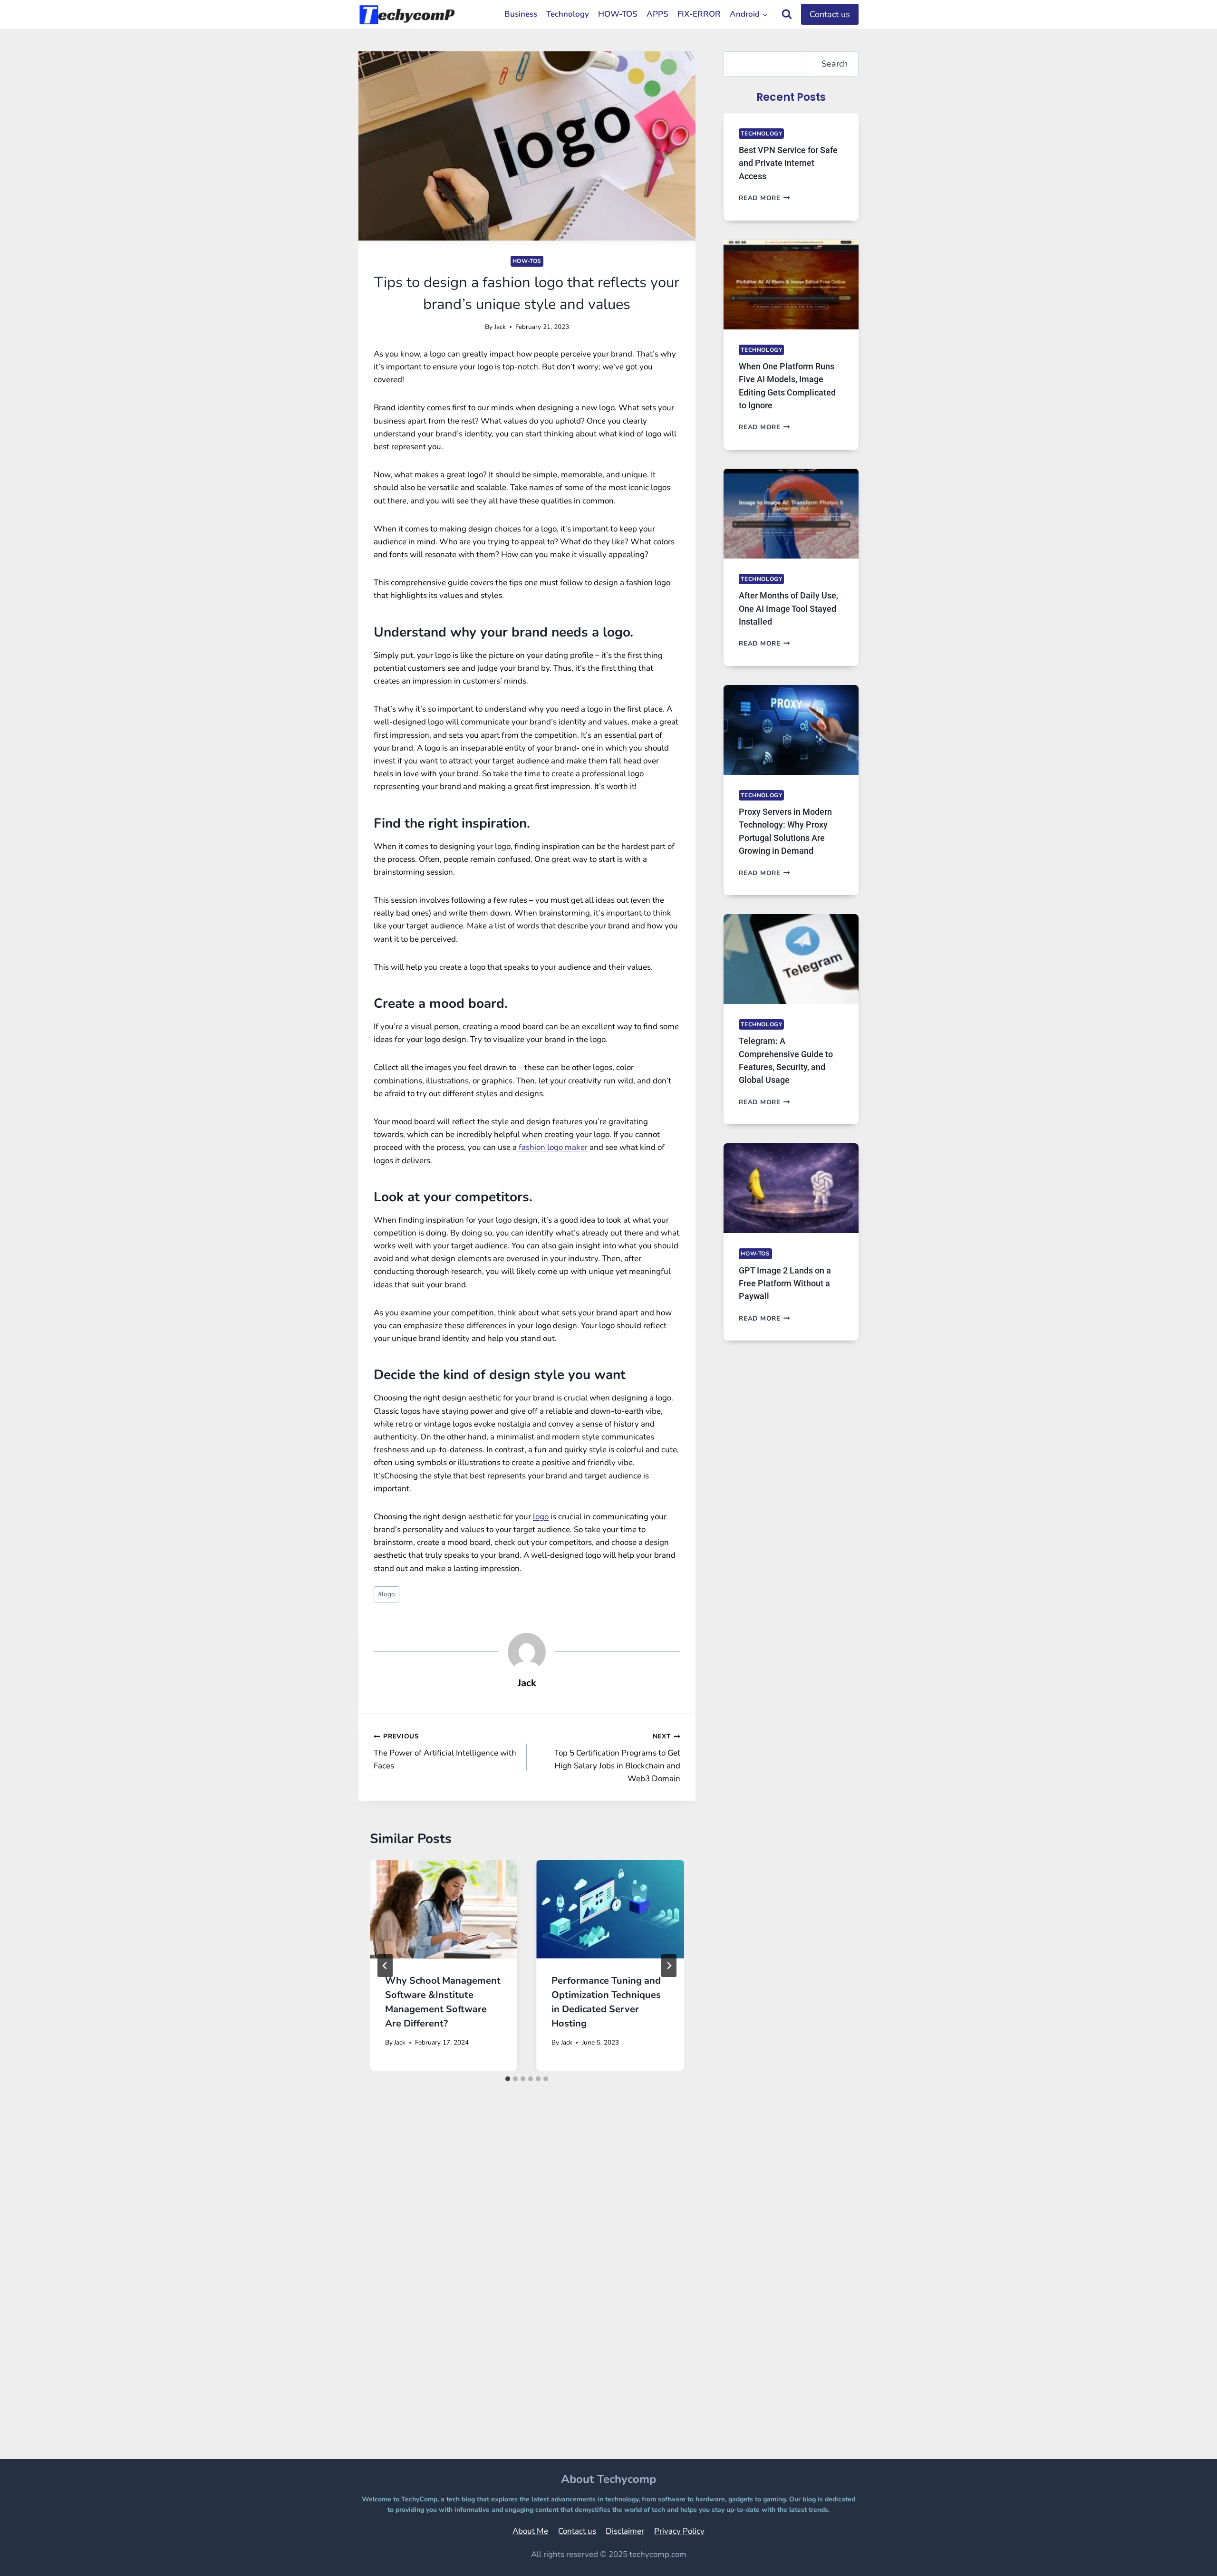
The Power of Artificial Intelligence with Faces (445, 1751)
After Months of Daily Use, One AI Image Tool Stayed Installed (788, 608)
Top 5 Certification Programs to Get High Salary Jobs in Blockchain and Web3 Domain (617, 1758)
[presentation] (444, 1909)
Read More (764, 198)
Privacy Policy (679, 2531)
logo (541, 1517)
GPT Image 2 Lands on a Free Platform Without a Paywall (785, 1283)
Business (521, 14)
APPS (657, 14)
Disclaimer (625, 2531)
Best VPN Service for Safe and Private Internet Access (788, 163)
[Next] (669, 1966)
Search (835, 64)
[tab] (508, 2079)
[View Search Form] (787, 14)
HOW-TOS (618, 14)
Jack (500, 327)
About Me (530, 2531)
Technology (568, 14)
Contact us (830, 14)
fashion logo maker (553, 1147)
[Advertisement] (527, 2289)
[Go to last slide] (385, 1966)
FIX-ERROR (699, 14)
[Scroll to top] (1186, 2555)
